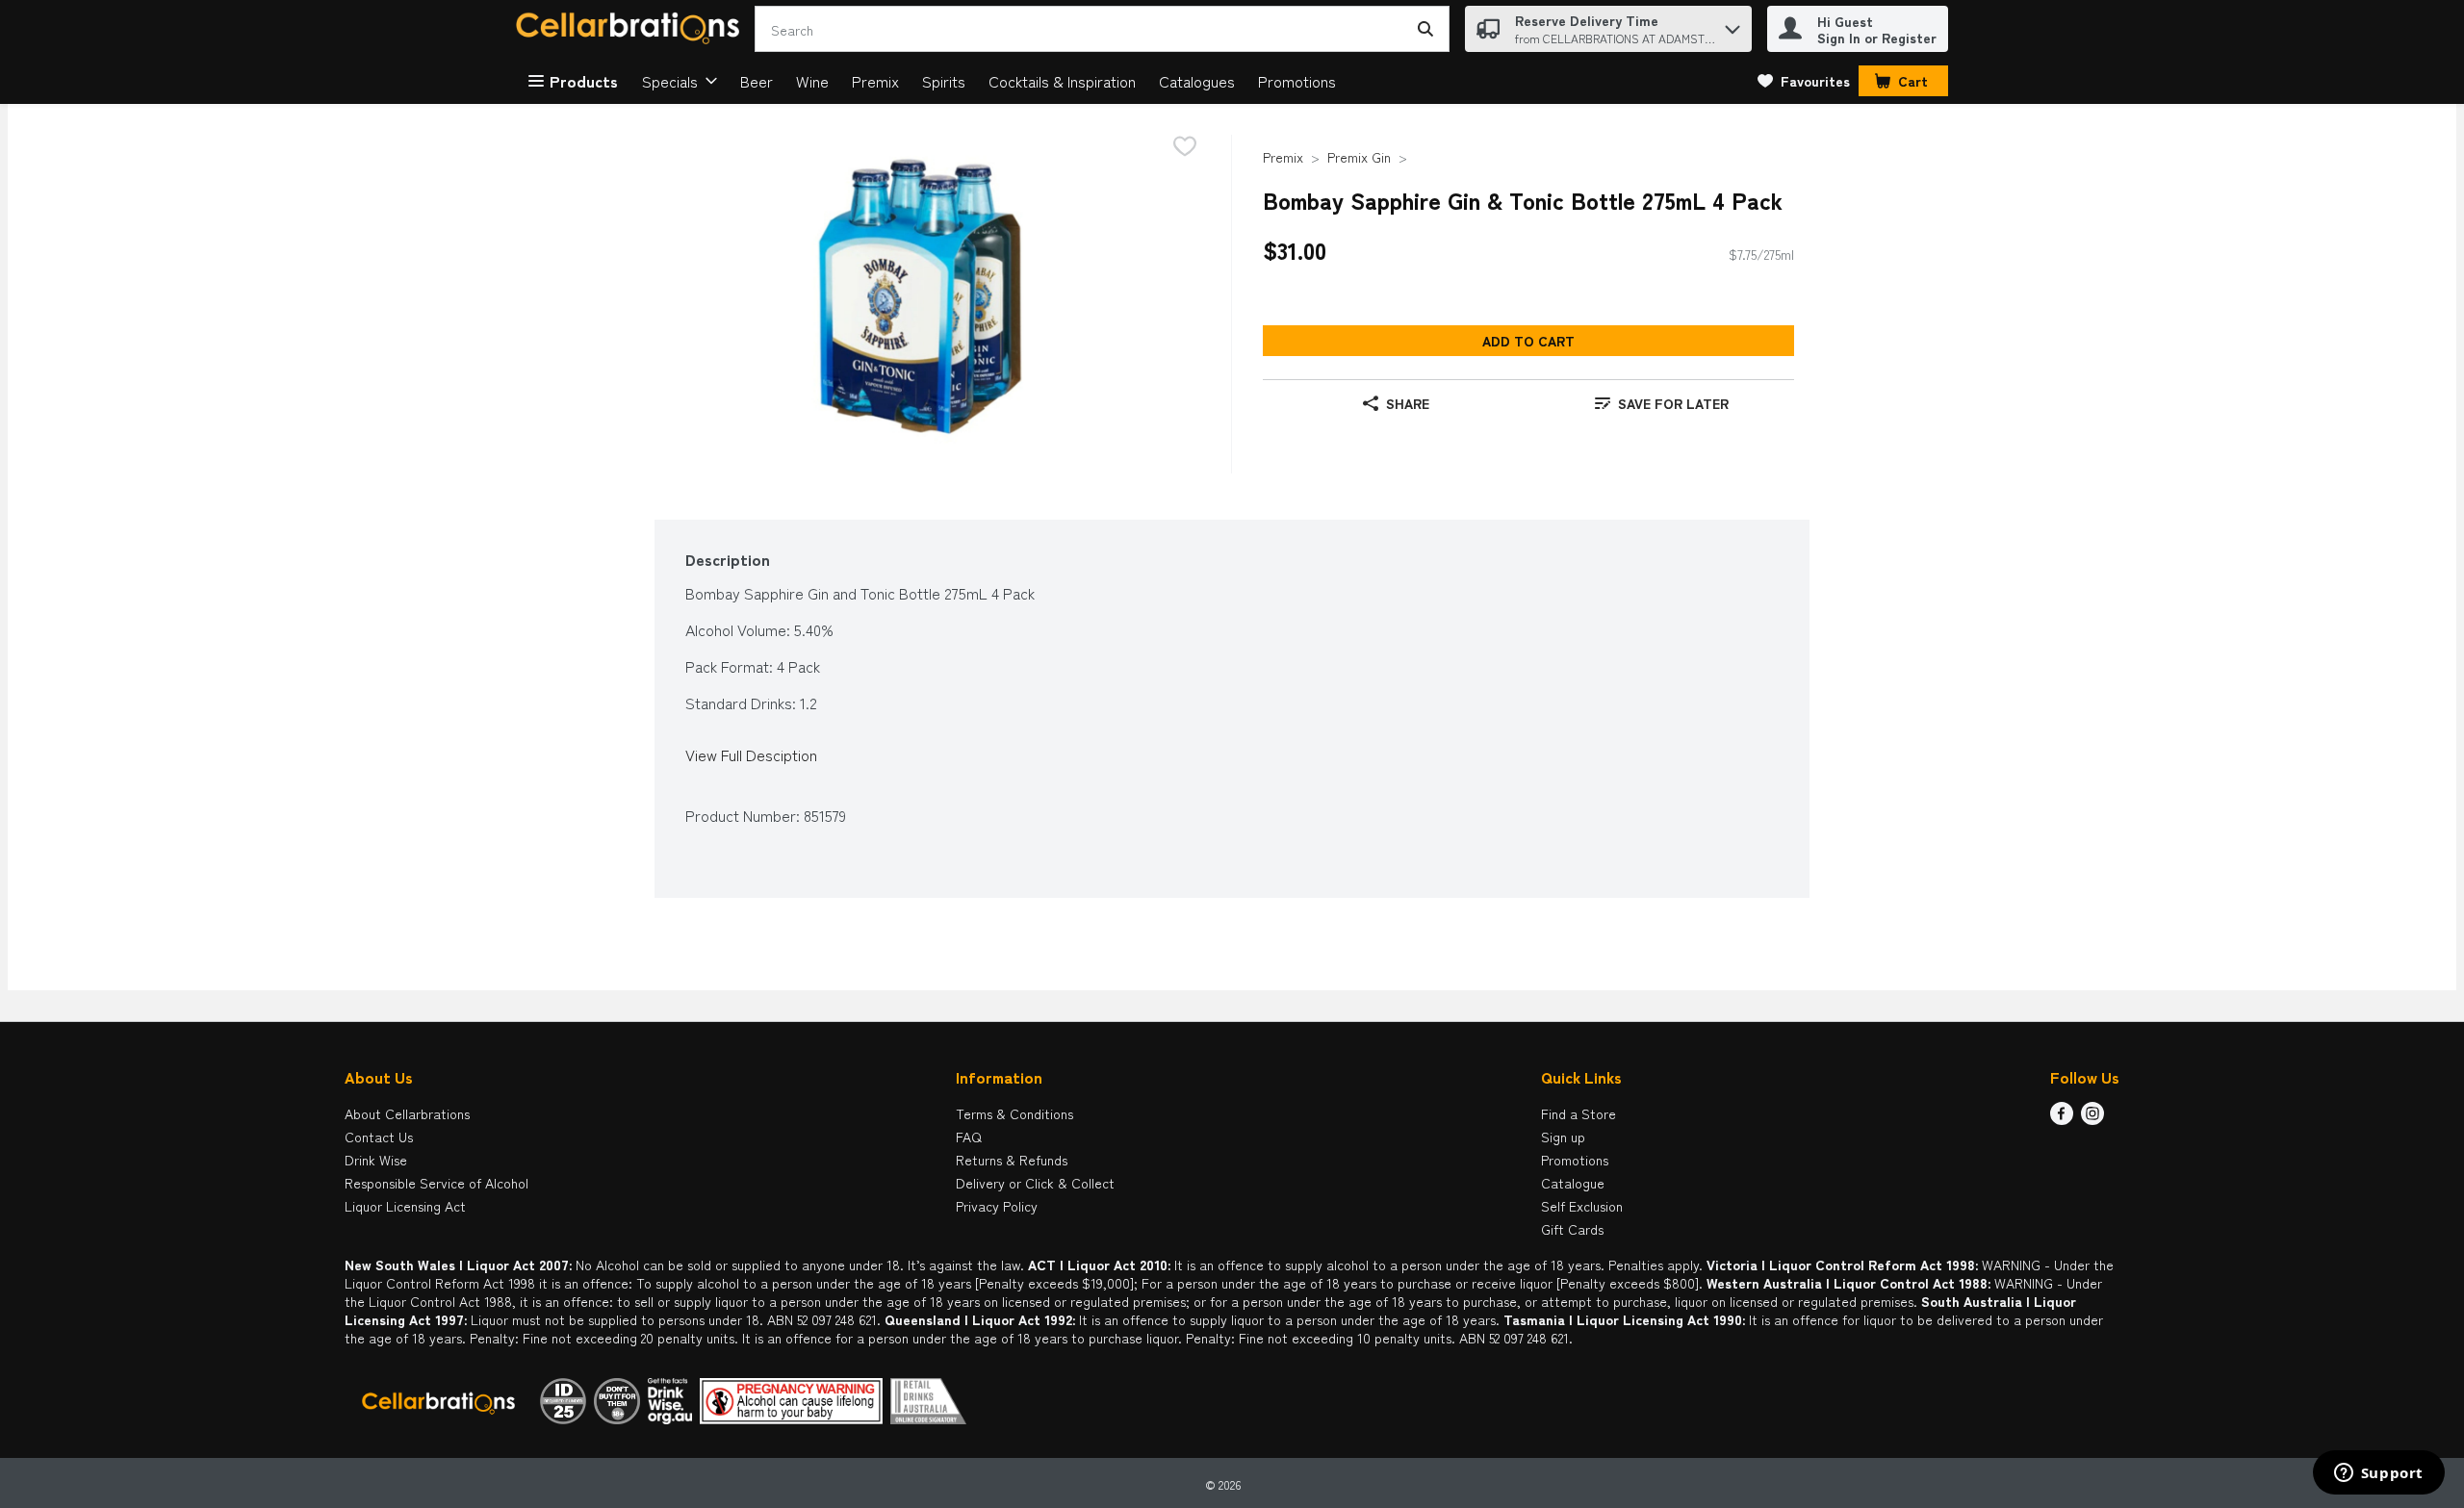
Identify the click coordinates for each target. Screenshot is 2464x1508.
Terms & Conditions (1014, 1113)
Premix (875, 81)
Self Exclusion (1582, 1206)
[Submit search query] (1425, 29)
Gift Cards (1572, 1229)
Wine (812, 81)
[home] (631, 29)
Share (1408, 403)
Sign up (1563, 1137)
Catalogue (1573, 1183)
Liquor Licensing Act (405, 1206)
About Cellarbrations (407, 1113)
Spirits (944, 81)
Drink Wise (376, 1160)
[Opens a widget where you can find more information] (2378, 1474)
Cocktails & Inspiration (1062, 81)
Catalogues (1197, 81)
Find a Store (1578, 1113)
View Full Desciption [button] (751, 755)
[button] (1732, 25)
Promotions (1297, 81)
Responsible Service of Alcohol (436, 1183)
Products (584, 81)
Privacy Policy (997, 1206)
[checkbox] (1185, 148)
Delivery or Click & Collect (1035, 1183)
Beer (757, 81)
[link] (1804, 81)
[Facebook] (2062, 1118)
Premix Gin (1359, 157)
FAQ (969, 1137)
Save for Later (1673, 403)
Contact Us (379, 1137)
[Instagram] (2092, 1118)
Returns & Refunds (1012, 1160)
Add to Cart (1528, 341)
